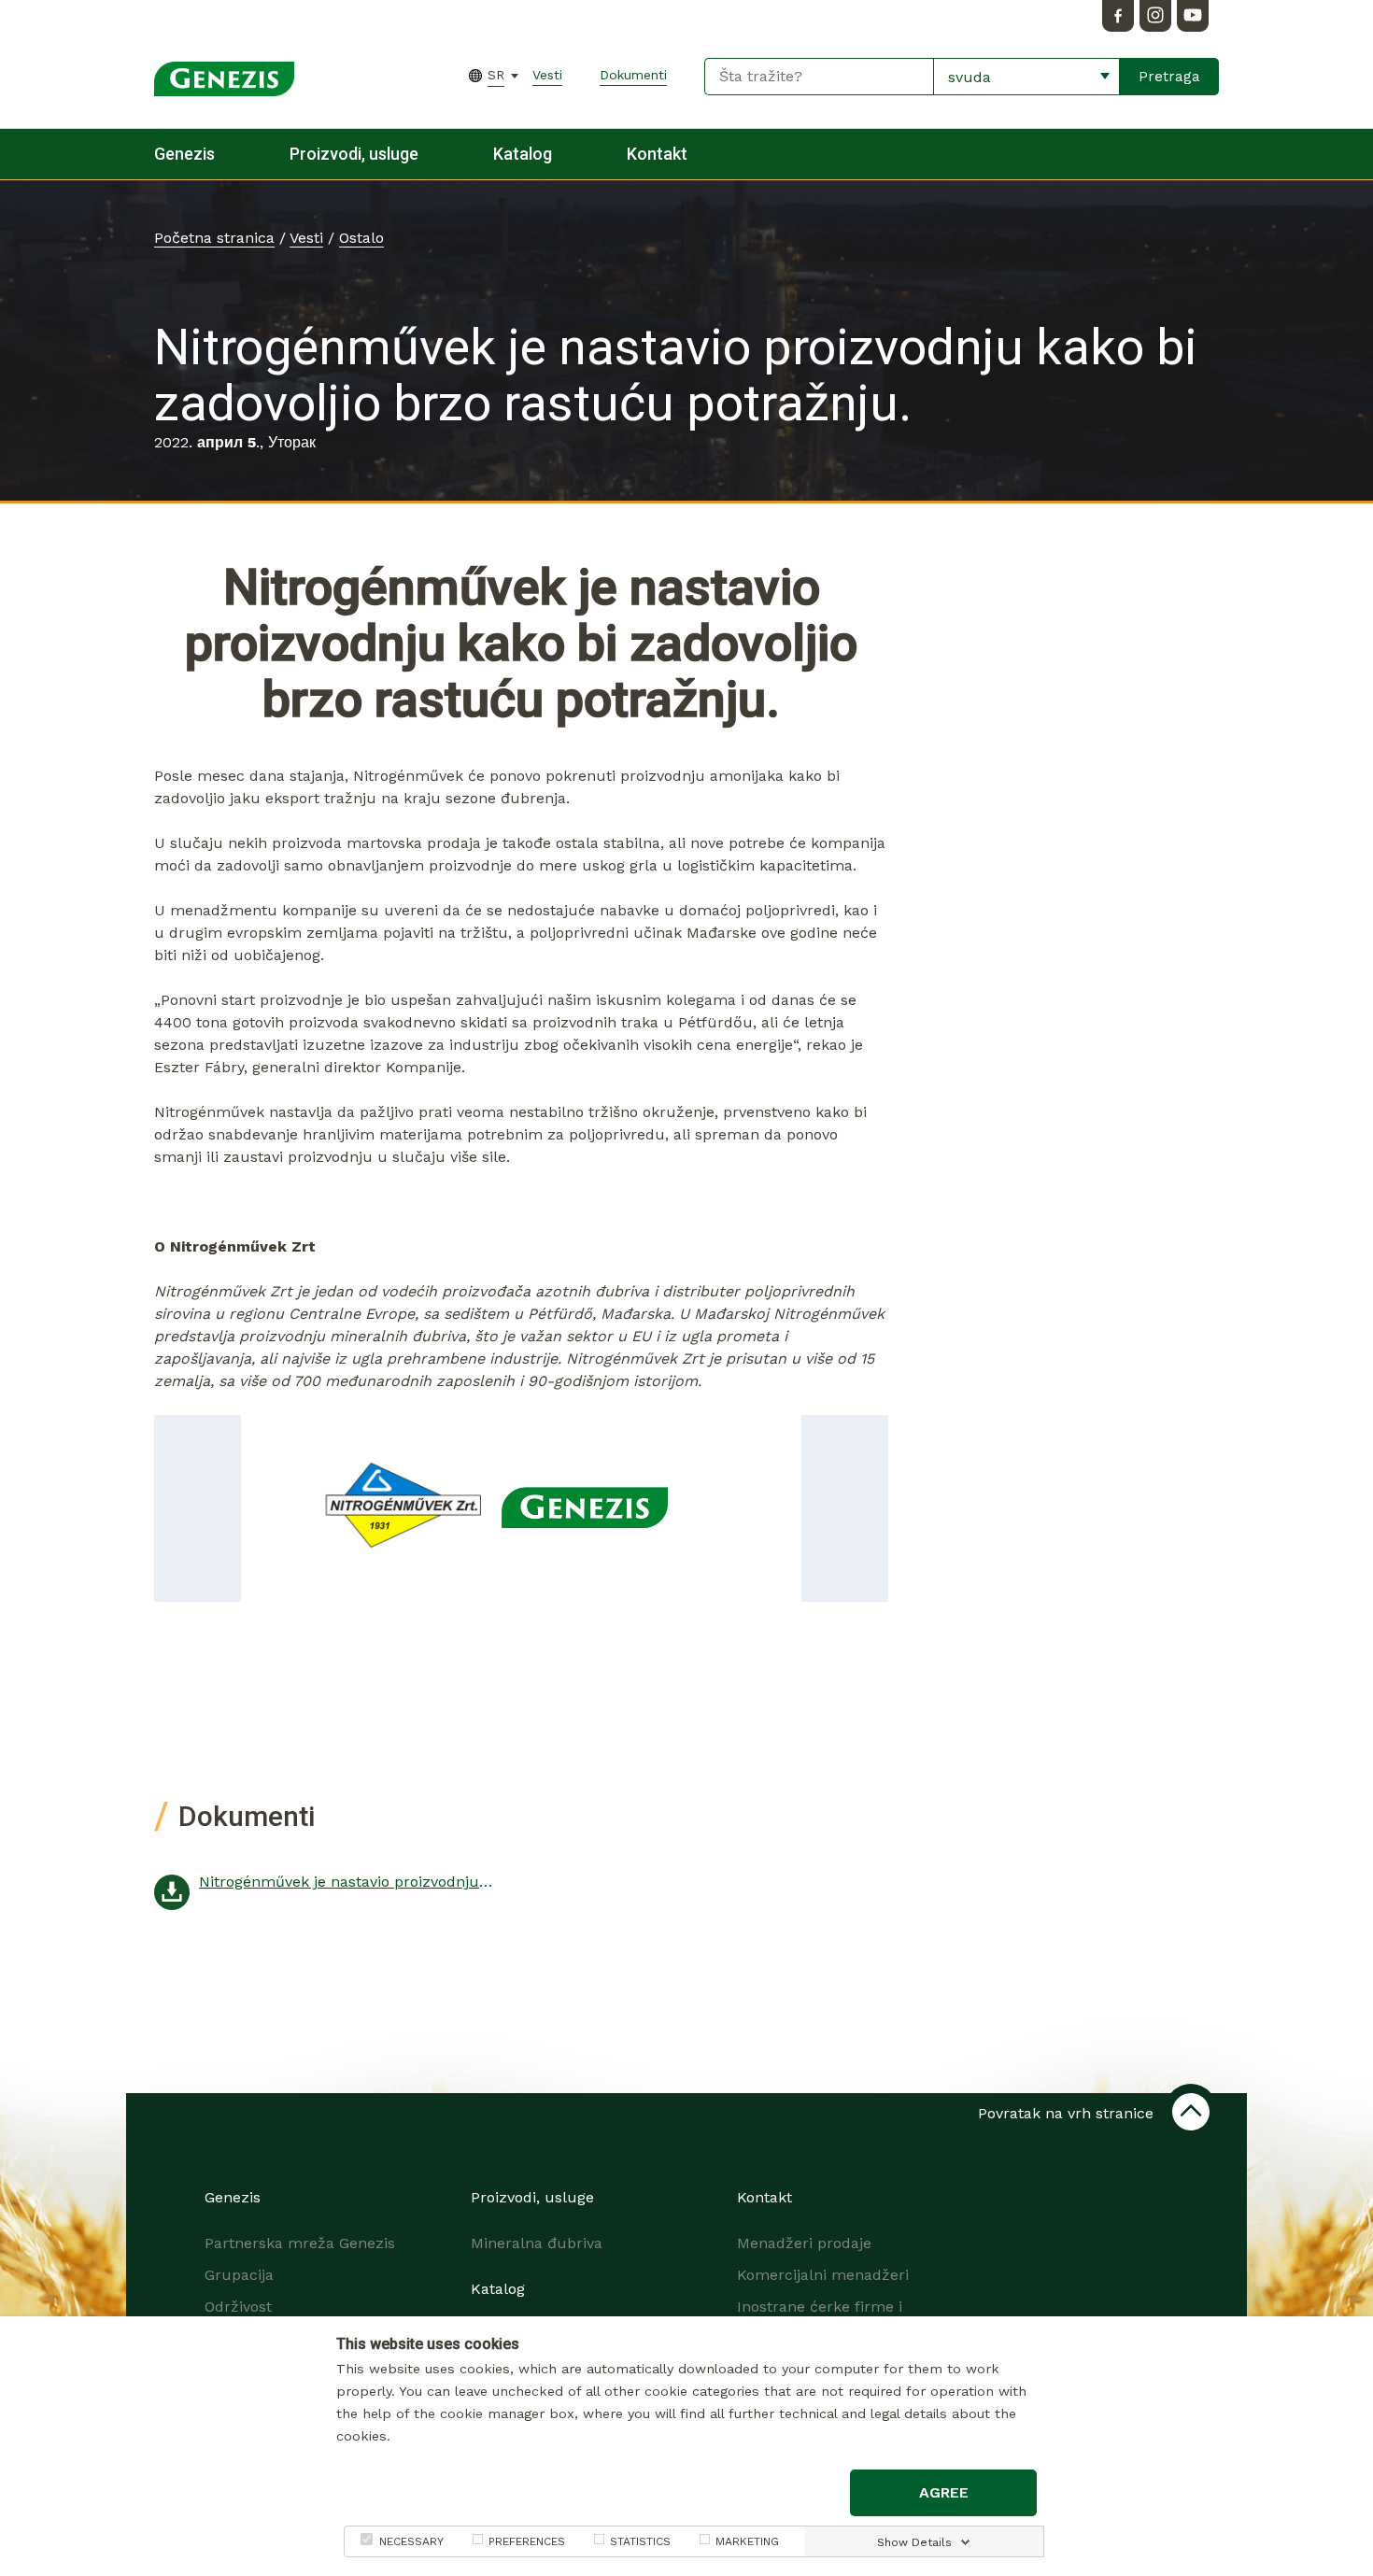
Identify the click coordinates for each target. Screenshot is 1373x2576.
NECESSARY (411, 2541)
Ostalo (361, 238)
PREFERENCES (527, 2541)
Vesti (547, 75)
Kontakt (657, 154)
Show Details (914, 2542)
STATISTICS (640, 2541)
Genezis (184, 154)
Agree (944, 2492)
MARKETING (747, 2541)
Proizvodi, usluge (354, 154)
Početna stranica (214, 238)
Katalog (523, 154)
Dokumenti (633, 75)
